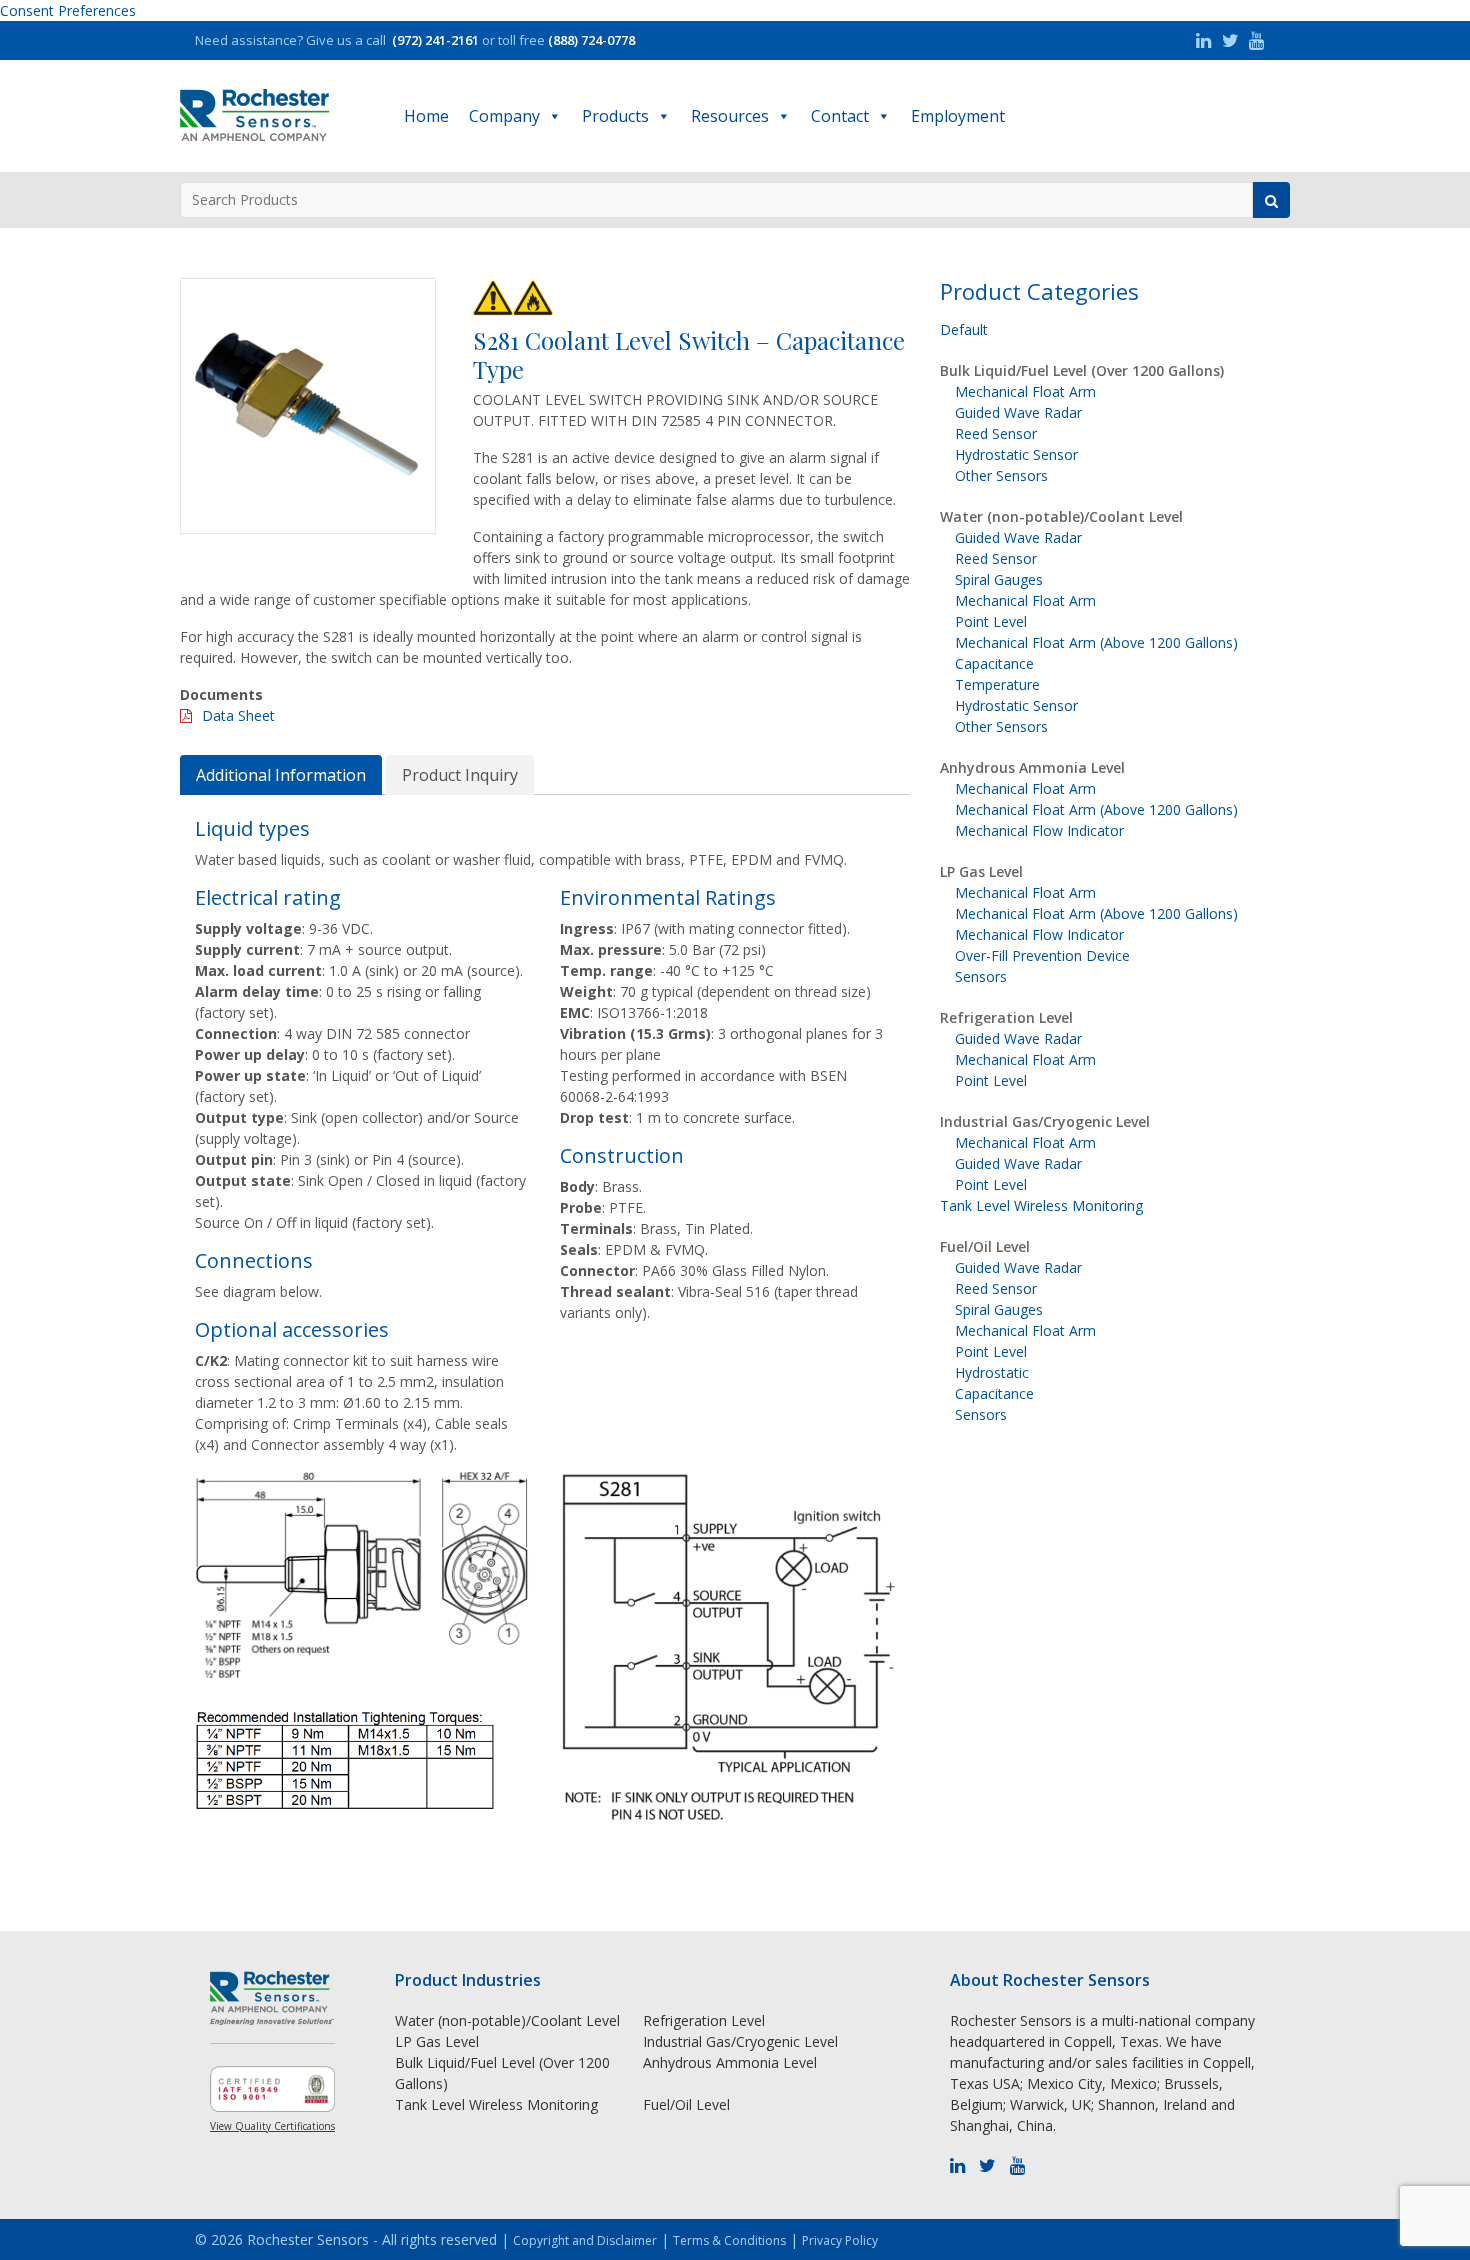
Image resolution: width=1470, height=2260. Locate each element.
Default (964, 329)
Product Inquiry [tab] (460, 775)
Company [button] (504, 116)
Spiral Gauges (999, 579)
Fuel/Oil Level (985, 1246)
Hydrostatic (992, 1372)
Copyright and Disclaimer (585, 2240)
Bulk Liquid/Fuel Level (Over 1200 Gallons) (1082, 370)
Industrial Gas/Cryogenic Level (1045, 1121)
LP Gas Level (981, 871)
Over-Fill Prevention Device (1042, 955)
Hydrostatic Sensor (1016, 454)
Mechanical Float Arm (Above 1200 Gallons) (1096, 642)
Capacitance (994, 663)
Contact (840, 116)
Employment (958, 116)
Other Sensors (1001, 475)
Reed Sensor (996, 433)
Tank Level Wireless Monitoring (1041, 1205)
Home (426, 116)
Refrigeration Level (1006, 1017)
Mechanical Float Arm (1025, 391)
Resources (730, 116)
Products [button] (615, 116)
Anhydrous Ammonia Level (1032, 767)
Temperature (997, 684)
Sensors (981, 976)
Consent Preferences (68, 10)
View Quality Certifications (272, 2126)
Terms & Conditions (729, 2240)
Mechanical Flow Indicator (1039, 830)
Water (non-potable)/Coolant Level (1061, 516)
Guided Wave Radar (1018, 412)
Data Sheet (238, 715)
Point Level (991, 621)
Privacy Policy (840, 2240)
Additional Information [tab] (281, 775)
